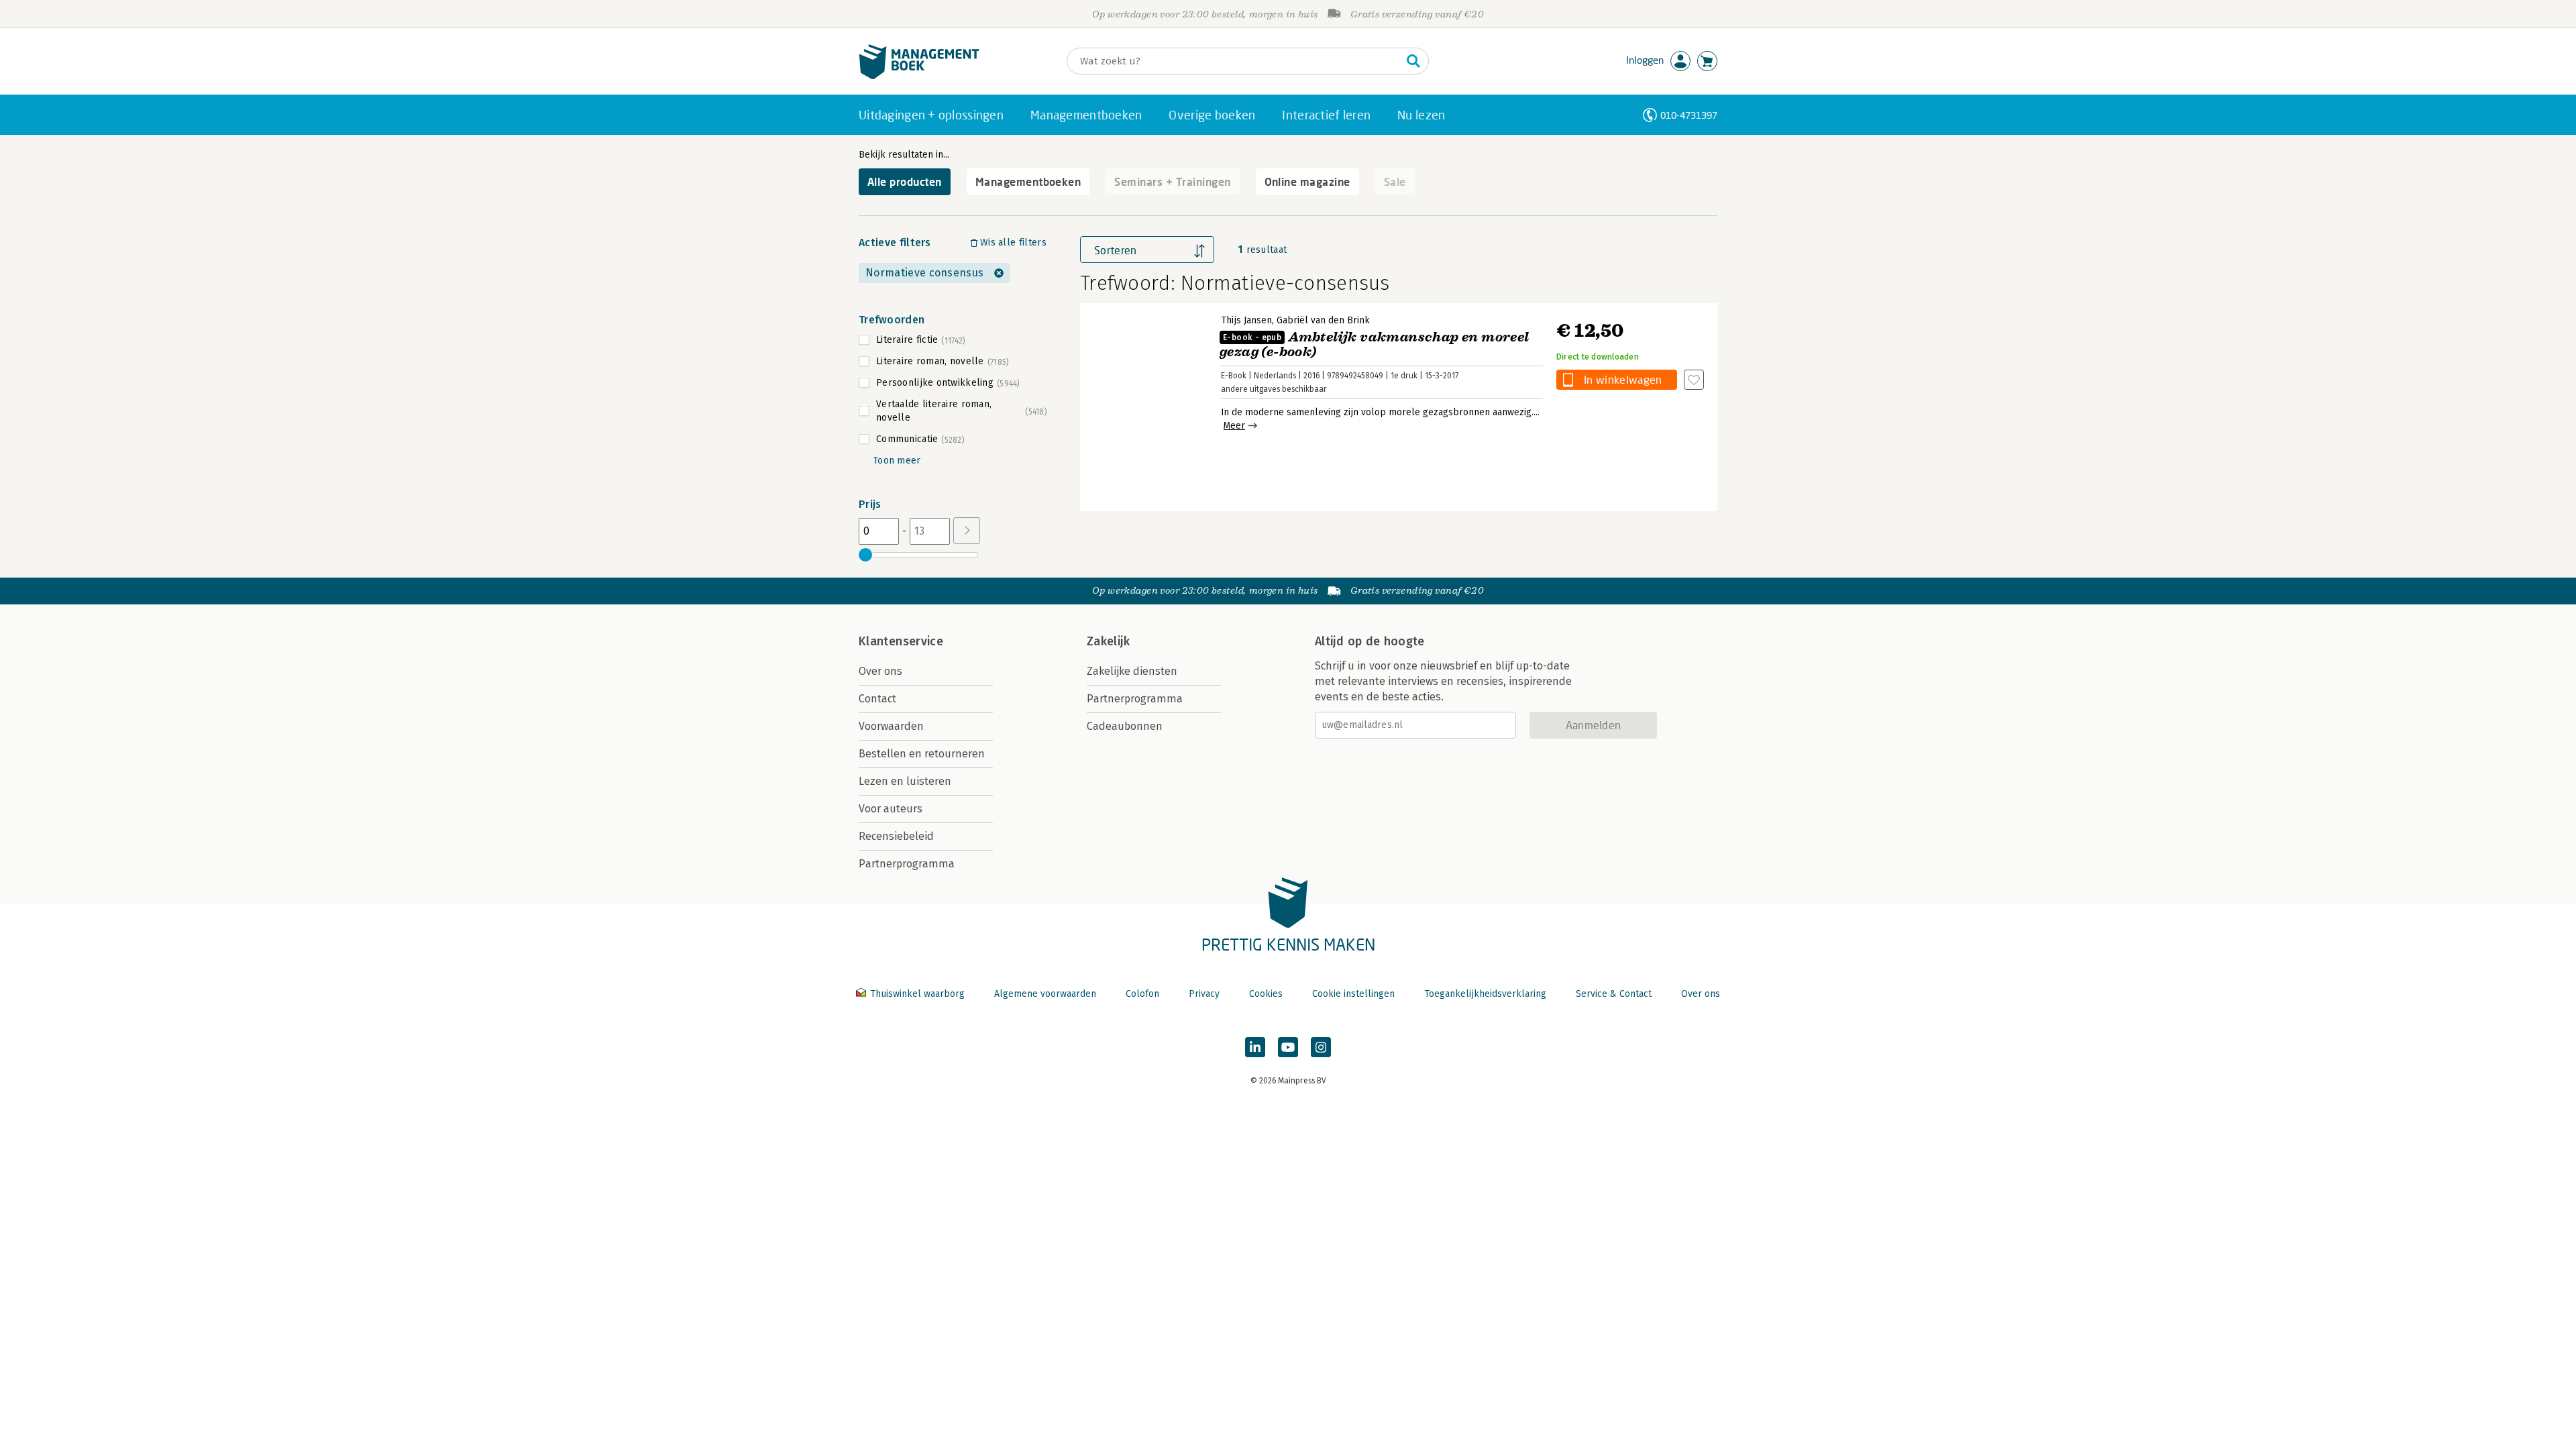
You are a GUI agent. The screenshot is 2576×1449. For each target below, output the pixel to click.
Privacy (1204, 994)
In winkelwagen (1623, 379)
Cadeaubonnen (1125, 726)
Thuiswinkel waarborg (917, 994)
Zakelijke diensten (1132, 671)
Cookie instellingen (1353, 994)
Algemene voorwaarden (1045, 994)
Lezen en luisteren (905, 781)
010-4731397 (1689, 115)
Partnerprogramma (907, 864)
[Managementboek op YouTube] (1288, 1047)
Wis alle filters (1013, 243)
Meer (1234, 426)
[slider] (865, 555)
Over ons (880, 671)
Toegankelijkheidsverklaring (1485, 994)
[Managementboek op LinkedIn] (1255, 1047)
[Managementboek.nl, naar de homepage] (919, 76)
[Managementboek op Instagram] (1321, 1047)
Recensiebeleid (896, 836)
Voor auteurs (891, 809)
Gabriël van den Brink (1323, 320)
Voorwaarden (891, 726)
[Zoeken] (1413, 61)
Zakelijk (1108, 641)
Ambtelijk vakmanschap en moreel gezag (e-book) (1375, 344)
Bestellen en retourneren (922, 754)
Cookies (1266, 994)
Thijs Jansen (1246, 320)
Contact (877, 699)
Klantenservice (901, 641)
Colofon (1142, 994)
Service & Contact (1614, 994)
